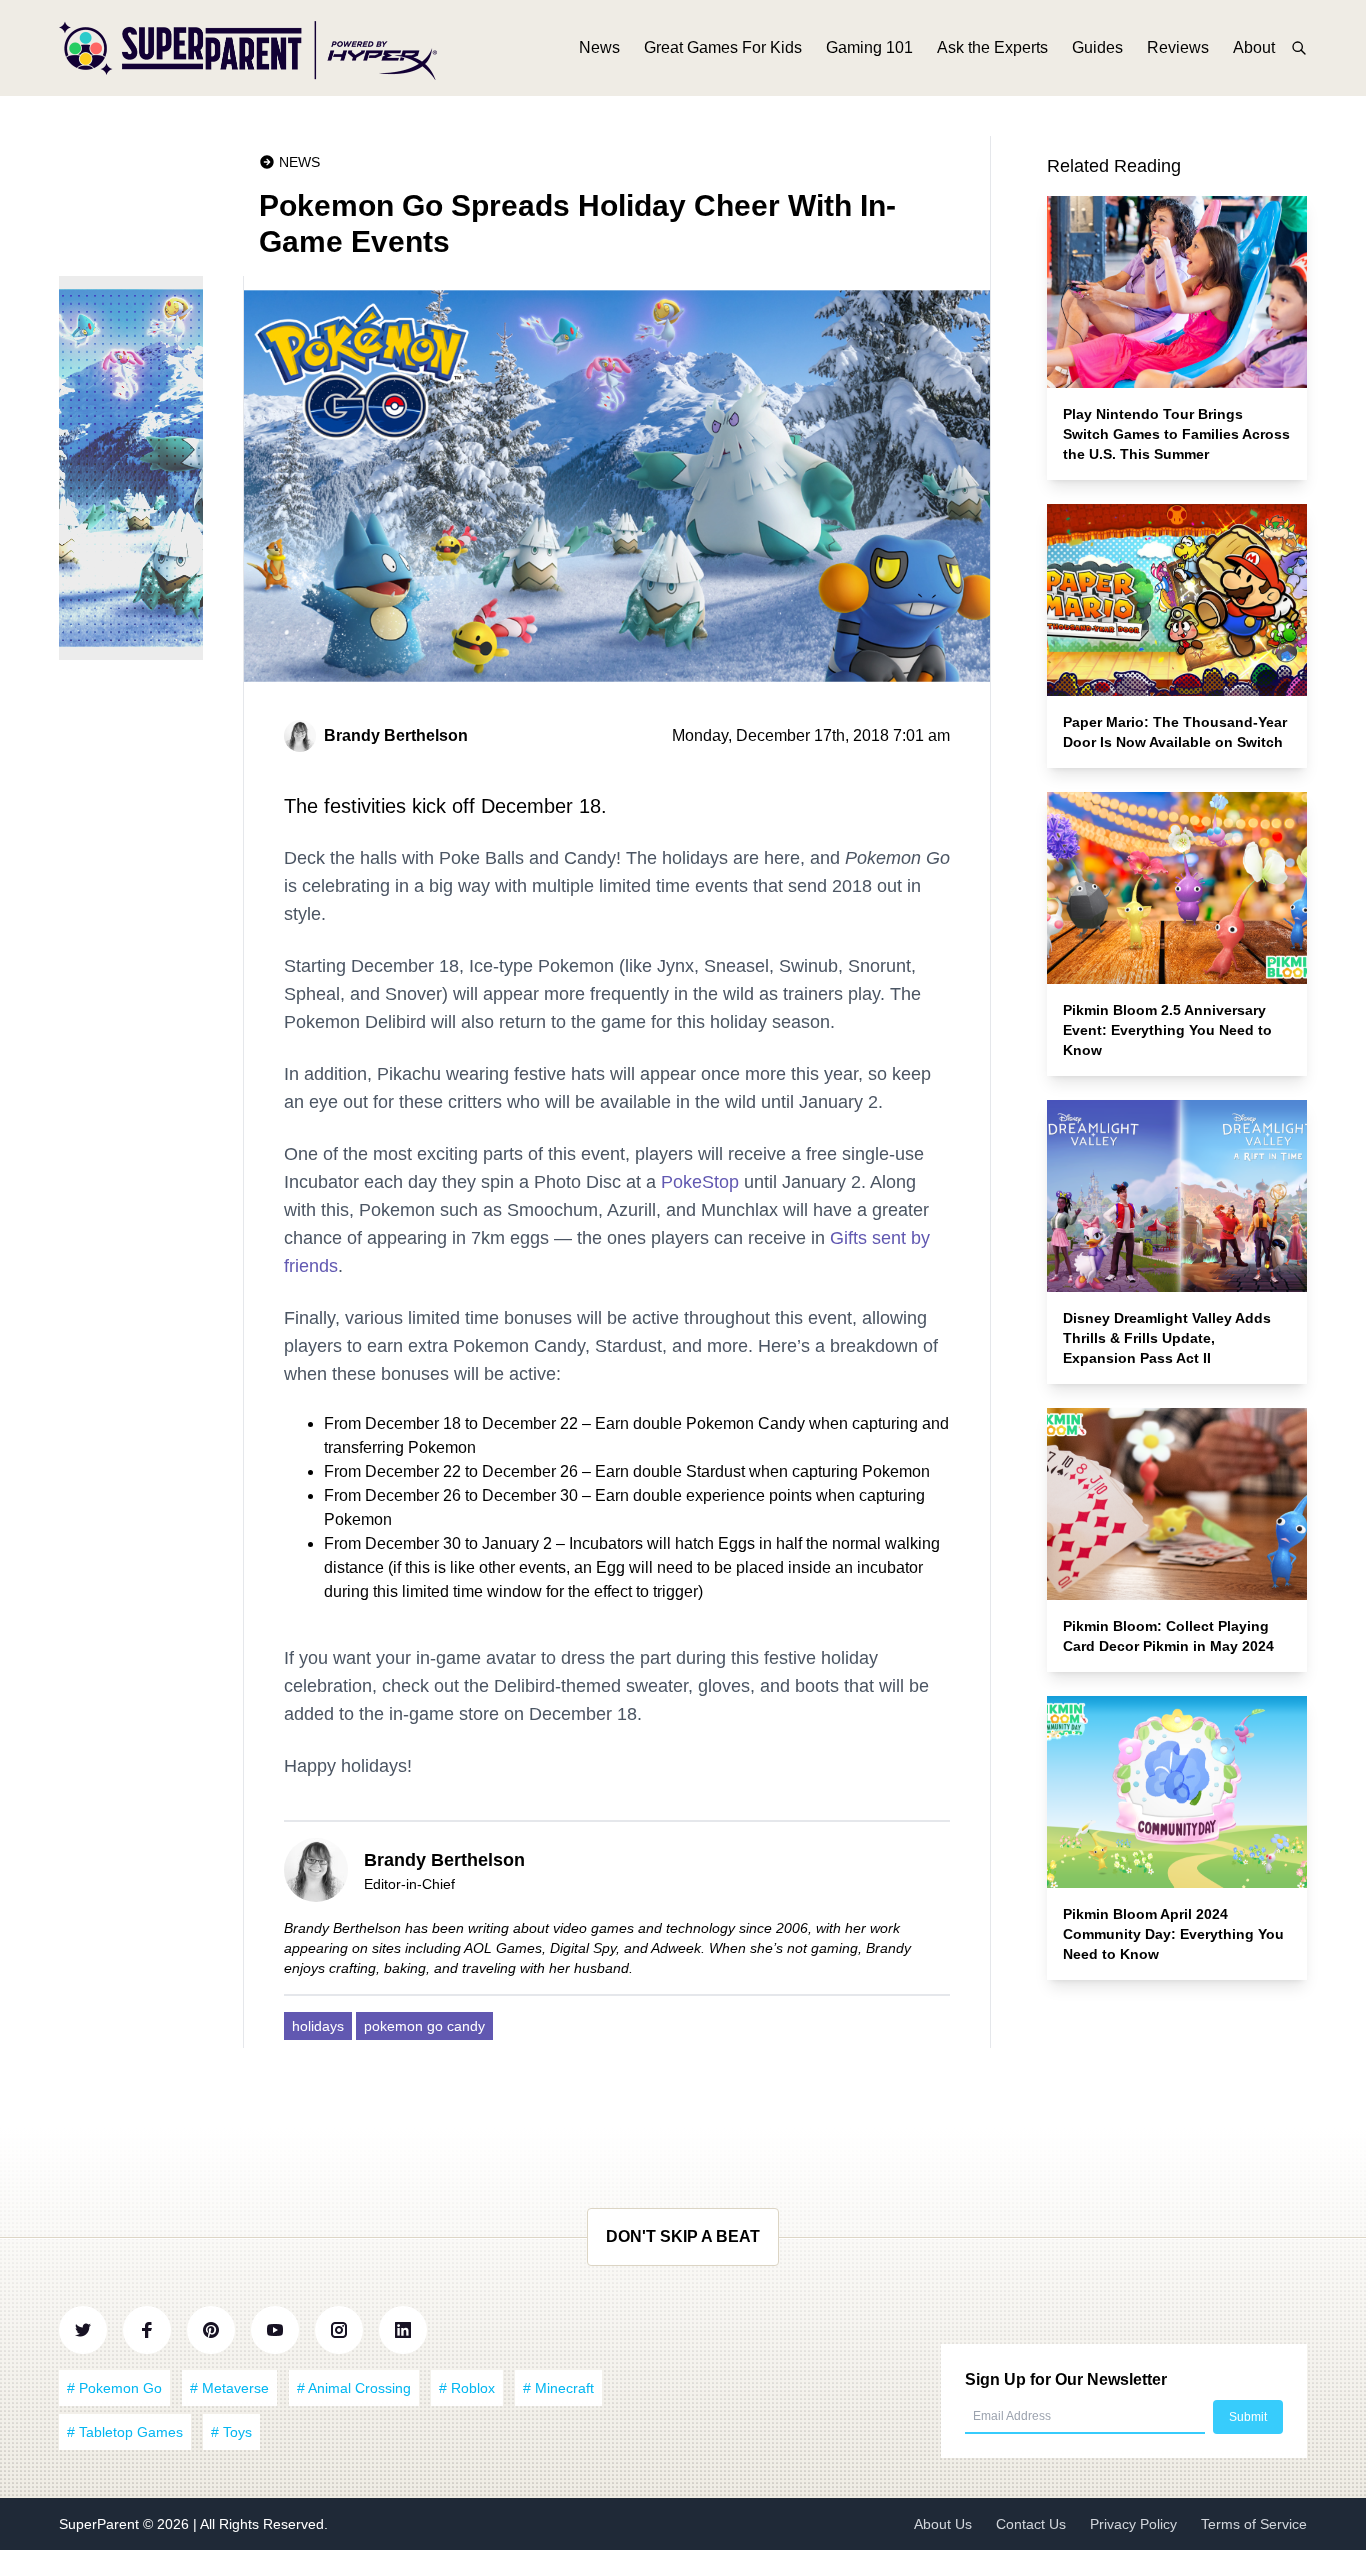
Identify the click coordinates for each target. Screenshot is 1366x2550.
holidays (318, 2026)
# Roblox (467, 2388)
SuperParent (101, 2524)
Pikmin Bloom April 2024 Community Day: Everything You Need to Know (1173, 1934)
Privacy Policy (1133, 2524)
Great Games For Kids (723, 47)
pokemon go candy (424, 2026)
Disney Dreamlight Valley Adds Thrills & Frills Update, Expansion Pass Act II (1167, 1338)
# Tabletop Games (125, 2432)
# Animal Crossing (354, 2388)
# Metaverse (229, 2388)
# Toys (231, 2432)
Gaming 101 (869, 47)
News (599, 47)
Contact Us (1031, 2524)
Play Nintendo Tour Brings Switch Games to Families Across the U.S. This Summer (1176, 434)
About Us (943, 2524)
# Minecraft (558, 2388)
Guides (1097, 47)
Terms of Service (1254, 2524)
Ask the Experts (992, 47)
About (1254, 47)
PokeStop (700, 1182)
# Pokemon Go (114, 2388)
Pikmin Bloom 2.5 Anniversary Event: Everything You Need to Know (1167, 1030)
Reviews (1178, 47)
